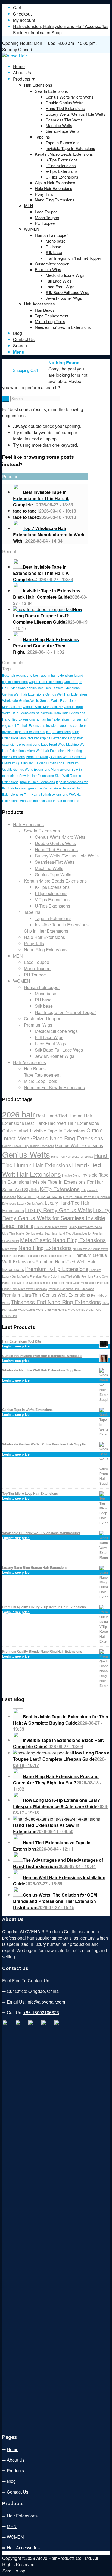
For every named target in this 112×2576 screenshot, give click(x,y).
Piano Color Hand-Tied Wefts (21, 1256)
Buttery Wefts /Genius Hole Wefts (67, 856)
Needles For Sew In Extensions (54, 1087)
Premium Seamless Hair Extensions (71, 1289)
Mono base (46, 993)
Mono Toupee (37, 968)
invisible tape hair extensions (24, 732)
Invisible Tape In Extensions (62, 925)
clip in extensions (15, 681)
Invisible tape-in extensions (66, 725)
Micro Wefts (10, 1249)
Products (15, 2471)
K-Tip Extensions (58, 732)
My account (24, 20)
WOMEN (32, 229)
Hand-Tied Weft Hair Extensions (52, 1169)
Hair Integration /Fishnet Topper (65, 1012)
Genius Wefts (29, 700)
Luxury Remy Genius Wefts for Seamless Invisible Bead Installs (56, 1218)
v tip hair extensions (53, 794)
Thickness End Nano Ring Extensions (56, 1302)
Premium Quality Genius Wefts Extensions (33, 763)
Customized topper (42, 1019)
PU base (43, 1000)
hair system (44, 713)
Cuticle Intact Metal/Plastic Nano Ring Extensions (53, 1134)
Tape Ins (32, 912)
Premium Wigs (38, 1025)
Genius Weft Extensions (62, 688)
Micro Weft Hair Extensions (46, 750)
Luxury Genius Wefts (30, 1203)
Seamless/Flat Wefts (55, 862)
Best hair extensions (17, 675)
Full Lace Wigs (49, 1037)
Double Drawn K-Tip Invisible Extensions (28, 1146)
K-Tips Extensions (52, 887)
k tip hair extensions (55, 738)
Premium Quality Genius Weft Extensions (56, 757)
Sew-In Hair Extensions (37, 775)
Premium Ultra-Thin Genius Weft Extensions (46, 1295)
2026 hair (19, 1114)
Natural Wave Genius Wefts (91, 1249)
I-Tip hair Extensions (30, 725)
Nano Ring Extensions (46, 950)
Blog (11, 2481)
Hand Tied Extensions (18, 719)
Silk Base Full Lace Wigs (59, 1050)
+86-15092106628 (41, 2012)
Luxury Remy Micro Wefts (51, 1227)
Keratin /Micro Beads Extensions (55, 881)
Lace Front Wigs (53, 744)
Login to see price (16, 1346)
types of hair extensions (44, 788)
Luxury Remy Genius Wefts (58, 1210)
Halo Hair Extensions (69, 713)
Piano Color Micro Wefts (57, 1256)
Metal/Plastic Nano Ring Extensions (63, 1240)
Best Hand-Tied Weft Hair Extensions (62, 1123)
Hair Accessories (39, 304)
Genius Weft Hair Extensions (23, 694)
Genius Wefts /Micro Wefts (60, 837)
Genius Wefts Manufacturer (43, 707)
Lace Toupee (37, 962)
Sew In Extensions (42, 831)
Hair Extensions (38, 85)
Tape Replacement (42, 1075)
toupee (20, 788)
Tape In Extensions (53, 918)
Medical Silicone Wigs (56, 1031)
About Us (16, 2460)
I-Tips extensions (51, 893)
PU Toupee (35, 975)
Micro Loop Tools (41, 1081)
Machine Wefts (49, 868)
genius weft (35, 688)
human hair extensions (53, 719)
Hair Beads (35, 1069)
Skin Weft (62, 775)
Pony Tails (34, 943)
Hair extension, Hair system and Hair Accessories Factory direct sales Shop (61, 29)
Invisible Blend (71, 1175)
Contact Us (18, 2492)
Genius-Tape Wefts (53, 875)
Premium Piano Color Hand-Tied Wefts (55, 1276)
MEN (28, 206)
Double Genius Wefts (55, 843)
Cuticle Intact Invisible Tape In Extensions (44, 1131)
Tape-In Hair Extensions (37, 782)
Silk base (44, 1006)
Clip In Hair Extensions (46, 681)
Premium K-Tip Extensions (57, 1269)
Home (13, 2449)
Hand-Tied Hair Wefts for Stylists (72, 1157)
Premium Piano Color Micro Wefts (74, 1283)
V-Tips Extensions (52, 900)
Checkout (22, 14)
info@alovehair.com (46, 2002)
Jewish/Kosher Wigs (55, 1056)
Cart (17, 7)
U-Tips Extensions (52, 906)
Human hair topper (42, 987)
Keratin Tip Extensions (40, 1196)
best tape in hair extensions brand (58, 675)
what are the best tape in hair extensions (49, 800)
